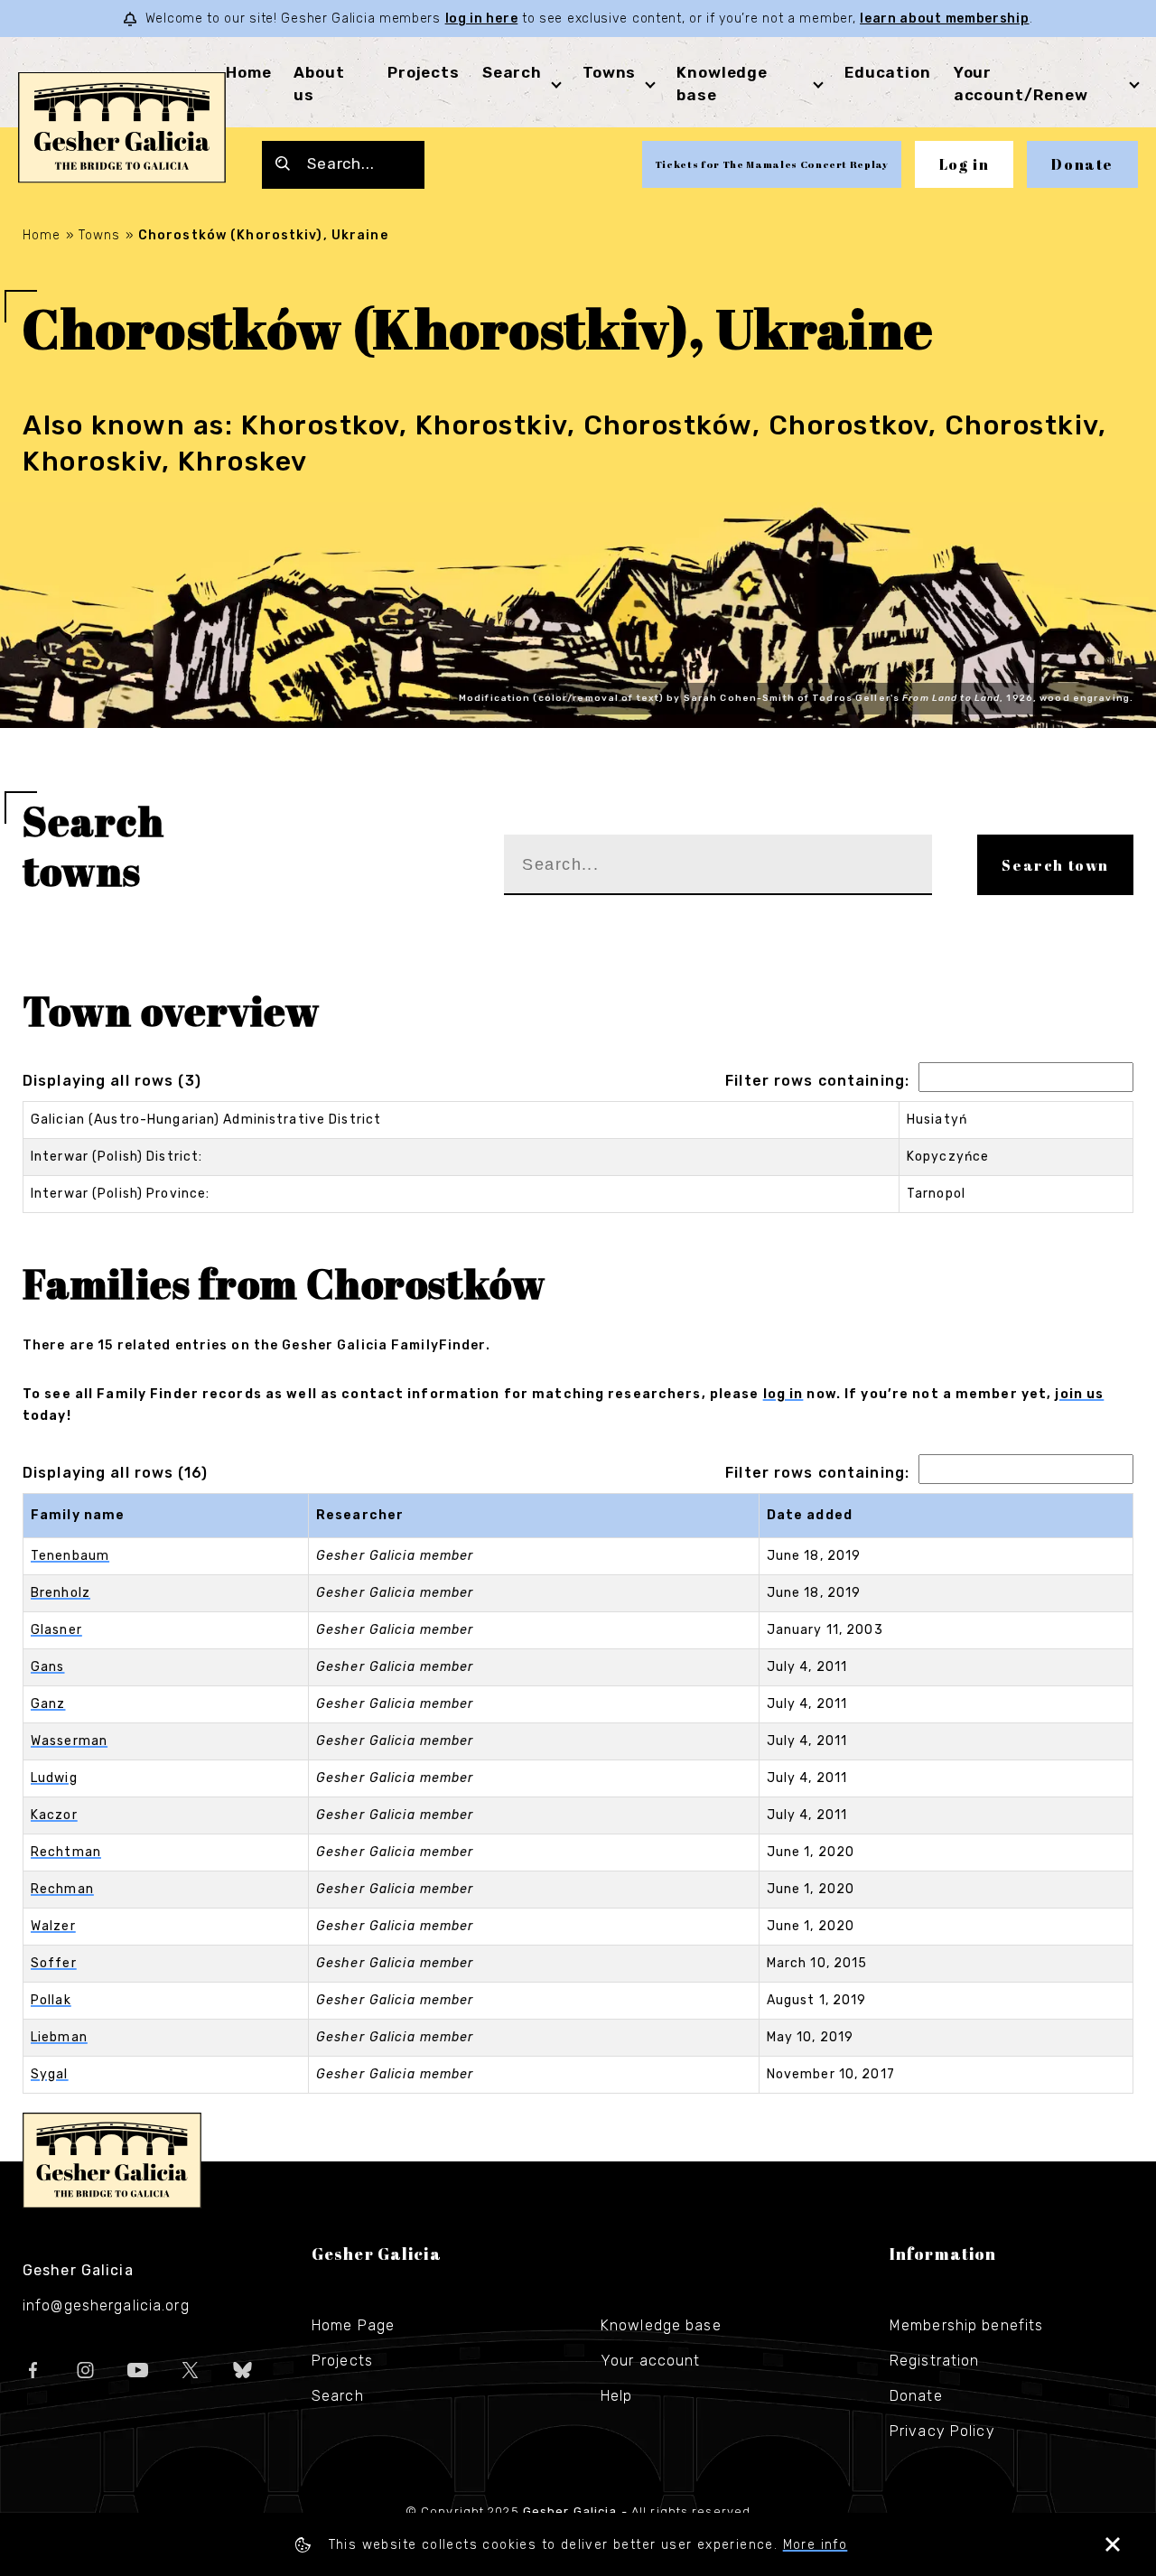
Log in (965, 164)
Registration (934, 2361)
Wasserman (69, 1741)
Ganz (48, 1704)
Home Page (353, 2325)
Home (248, 72)
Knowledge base (661, 2325)
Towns (609, 72)
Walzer (53, 1926)
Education (888, 72)
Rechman (62, 1889)
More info (816, 2545)
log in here (482, 19)
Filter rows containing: (817, 1081)
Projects (424, 72)
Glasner (56, 1630)
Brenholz (61, 1593)
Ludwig (54, 1778)
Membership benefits (966, 2325)
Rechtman (66, 1852)
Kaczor (54, 1815)
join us (1079, 1394)
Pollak (51, 2000)
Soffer (54, 1963)
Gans (47, 1667)
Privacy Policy (942, 2431)
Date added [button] (810, 1515)
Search (512, 72)
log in (783, 1394)
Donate (1082, 164)
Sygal (50, 2074)
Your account (650, 2361)
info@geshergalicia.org (106, 2305)
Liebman (59, 2037)
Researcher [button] (360, 1515)
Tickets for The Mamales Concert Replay (772, 164)
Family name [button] (78, 1515)
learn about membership (944, 19)
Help (616, 2396)
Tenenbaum (70, 1556)
